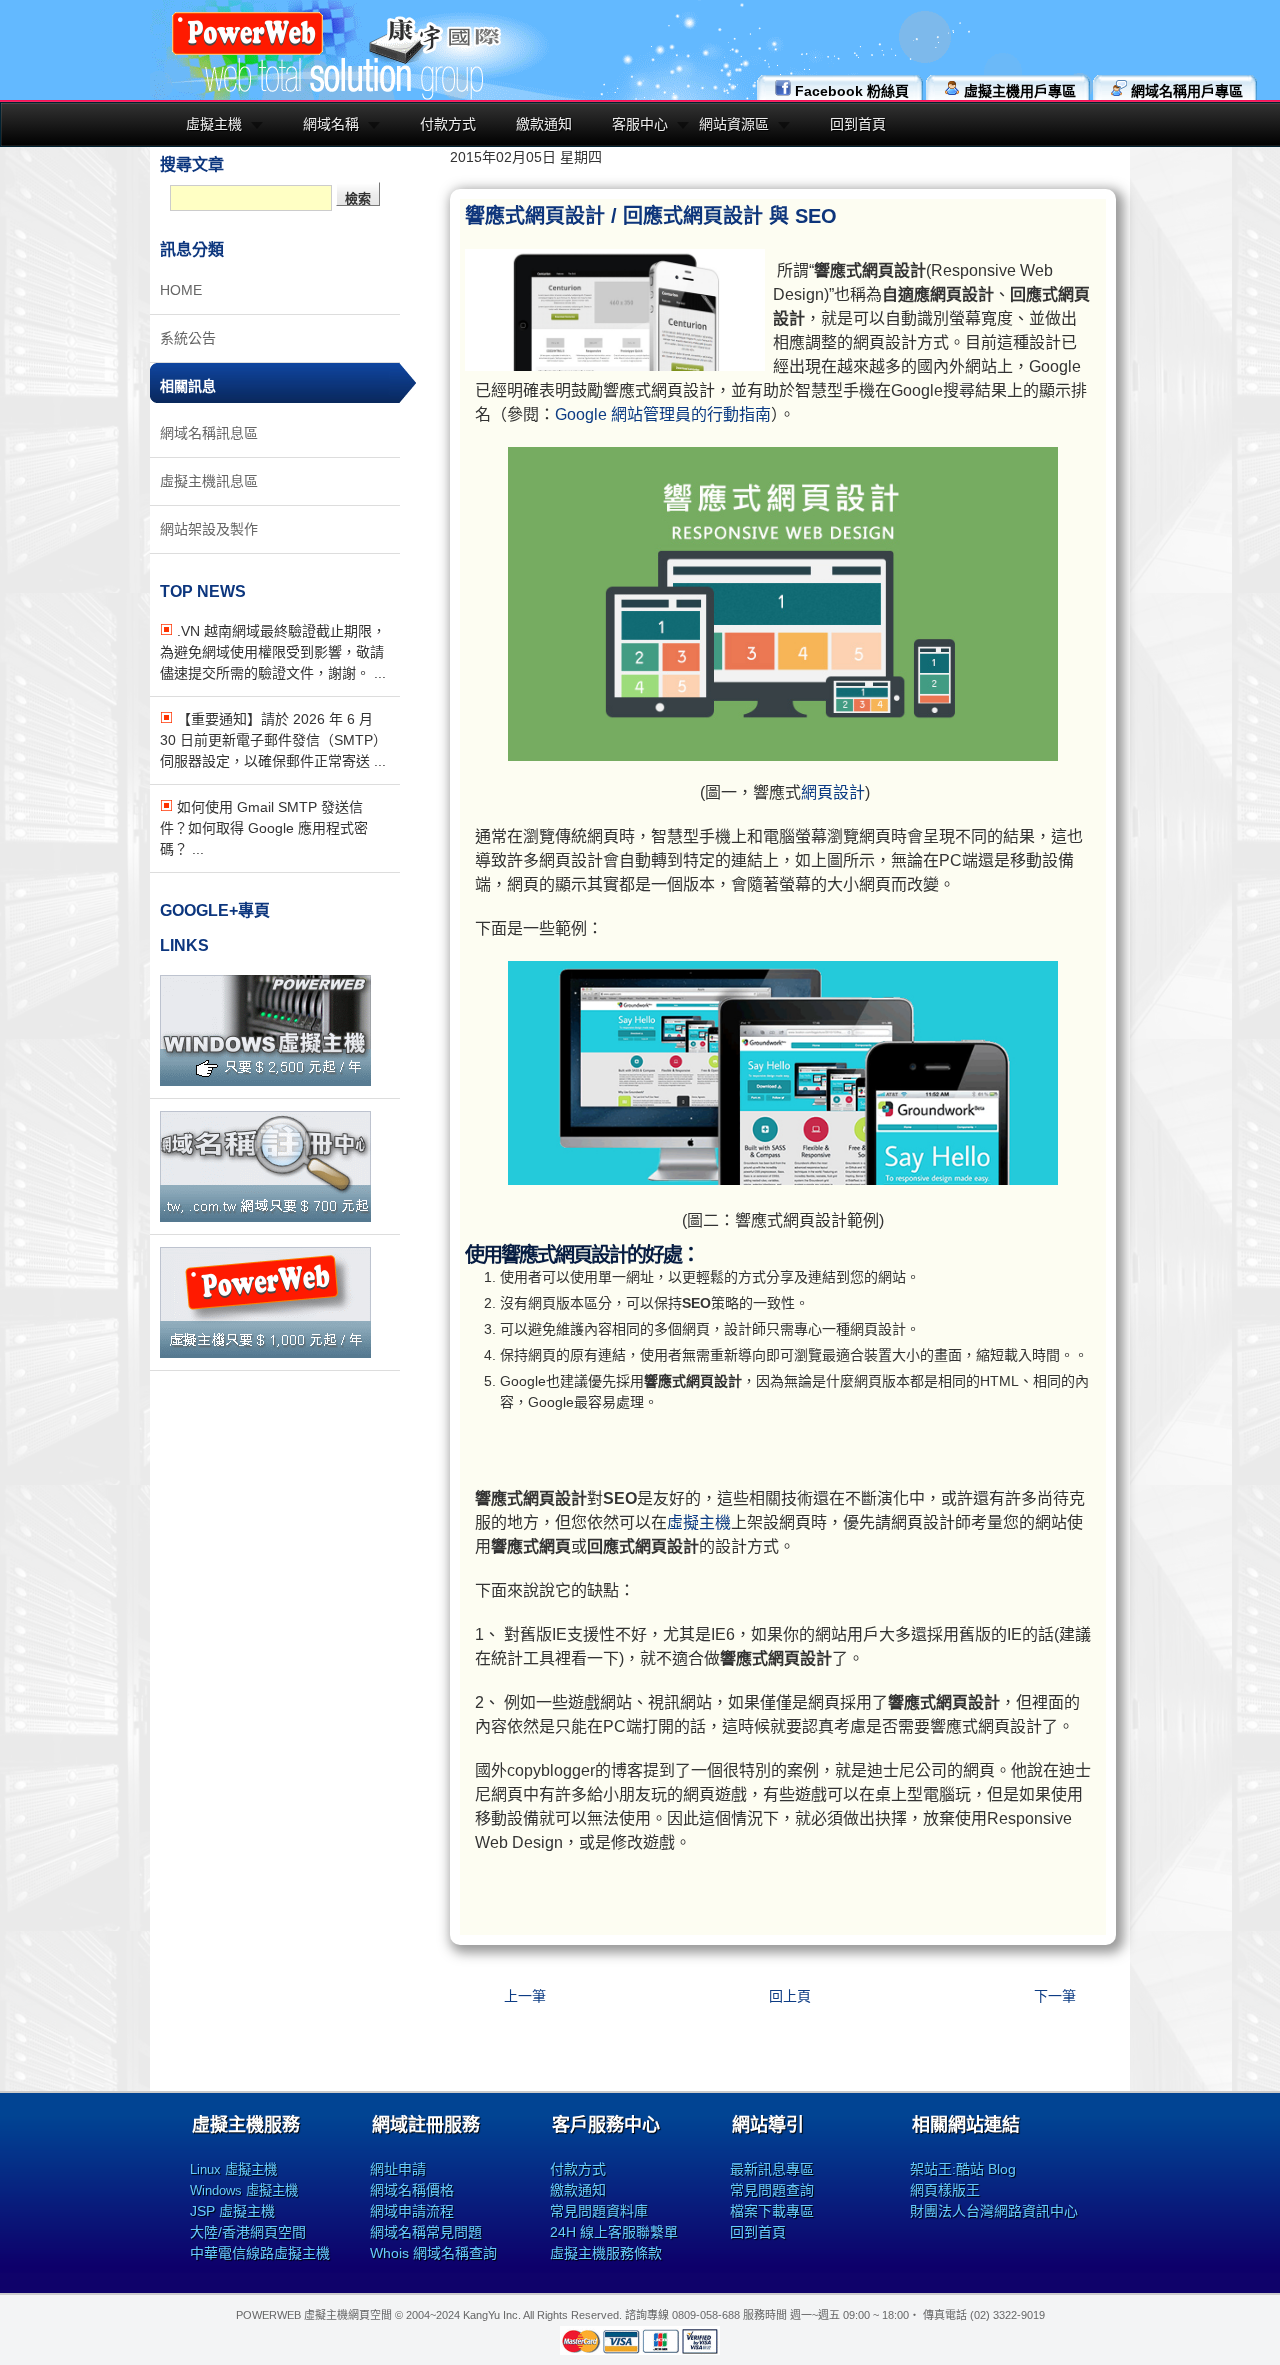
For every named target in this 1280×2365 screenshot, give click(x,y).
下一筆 (1055, 1996)
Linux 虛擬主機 (233, 2169)
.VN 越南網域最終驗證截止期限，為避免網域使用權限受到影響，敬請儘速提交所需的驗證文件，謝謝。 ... (273, 652)
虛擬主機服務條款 (606, 2253)
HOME (181, 290)
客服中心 (640, 124)
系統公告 (188, 338)
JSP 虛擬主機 (232, 2211)
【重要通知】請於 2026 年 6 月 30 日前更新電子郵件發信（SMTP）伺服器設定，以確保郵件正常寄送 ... (273, 740)
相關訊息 (188, 386)
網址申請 (398, 2169)
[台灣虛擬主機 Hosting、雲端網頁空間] (247, 52)
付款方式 (448, 124)
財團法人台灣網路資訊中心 (994, 2211)
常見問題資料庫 (599, 2211)
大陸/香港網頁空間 (248, 2232)
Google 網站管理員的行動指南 (663, 414)
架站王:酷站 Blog (963, 2169)
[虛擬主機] (265, 1081)
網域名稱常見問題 (426, 2232)
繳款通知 (544, 124)
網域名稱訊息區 (209, 433)
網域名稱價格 (412, 2190)
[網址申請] (265, 1217)
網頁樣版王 (945, 2190)
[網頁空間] (265, 1353)
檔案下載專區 (772, 2211)
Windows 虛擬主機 (244, 2190)
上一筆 (525, 1996)
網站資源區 (734, 124)
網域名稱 (331, 124)
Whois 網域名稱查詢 (433, 2253)
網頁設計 (833, 792)
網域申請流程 (412, 2211)
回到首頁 (858, 124)
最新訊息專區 (772, 2169)
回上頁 (790, 1996)
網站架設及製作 (209, 529)
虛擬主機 (214, 124)
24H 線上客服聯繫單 (614, 2232)
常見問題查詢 (772, 2190)
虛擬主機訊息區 (209, 481)
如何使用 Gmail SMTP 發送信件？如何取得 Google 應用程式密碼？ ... (264, 828)
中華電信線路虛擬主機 (260, 2253)
